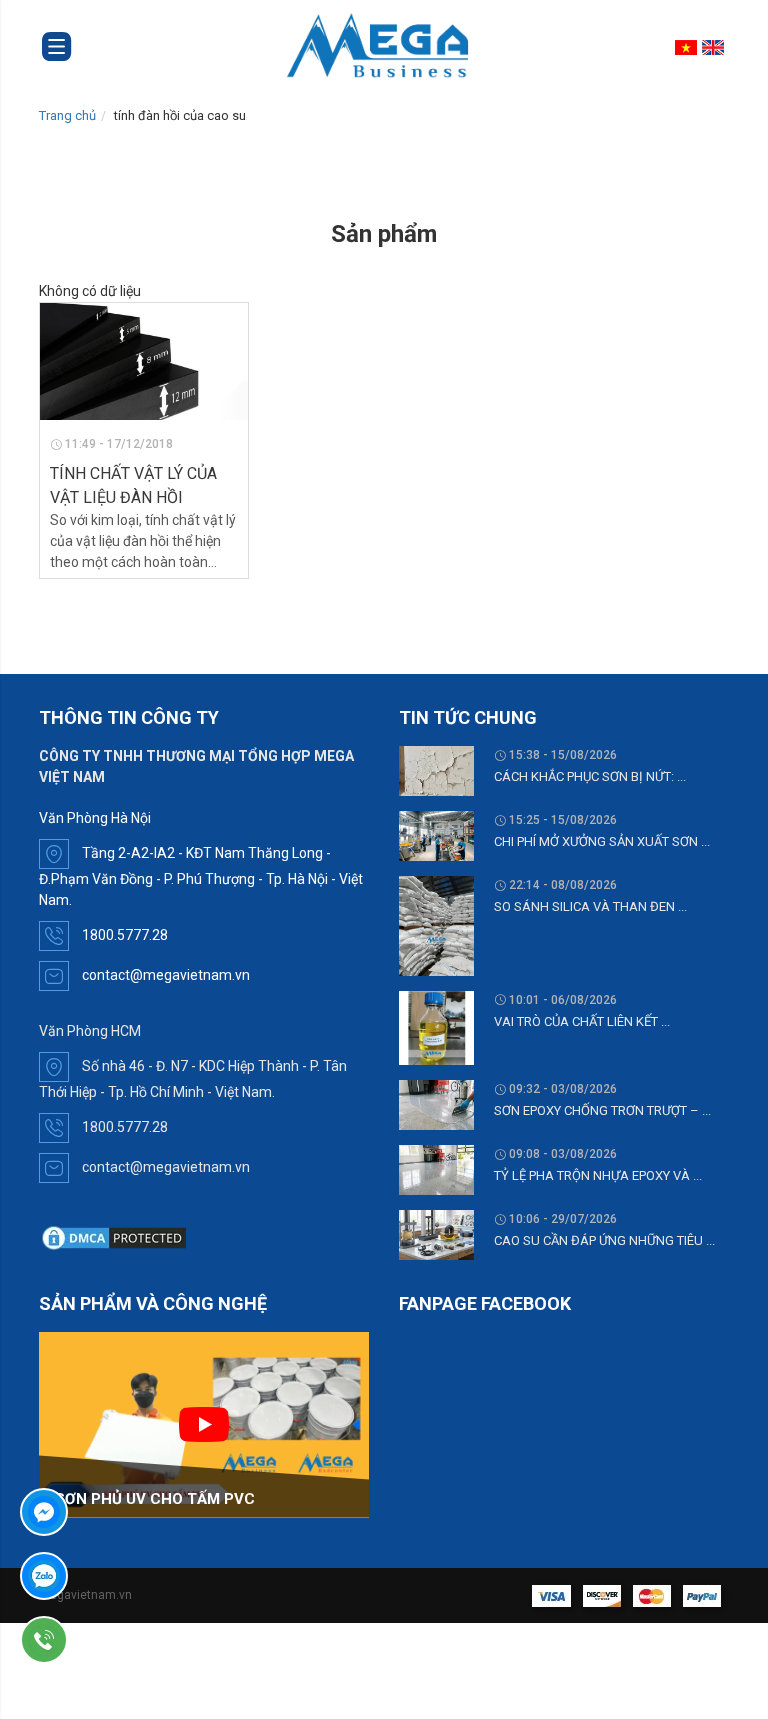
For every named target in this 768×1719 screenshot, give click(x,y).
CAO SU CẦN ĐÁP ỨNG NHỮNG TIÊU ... (604, 1240)
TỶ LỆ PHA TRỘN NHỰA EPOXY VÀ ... (598, 1175)
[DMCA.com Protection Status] (114, 1237)
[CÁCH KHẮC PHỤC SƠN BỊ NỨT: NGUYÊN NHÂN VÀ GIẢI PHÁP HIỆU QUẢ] (436, 770)
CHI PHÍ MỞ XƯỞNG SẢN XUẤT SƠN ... (602, 841)
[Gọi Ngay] (101, 1640)
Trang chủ (67, 115)
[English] (715, 47)
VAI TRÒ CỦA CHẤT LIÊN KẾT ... (582, 1021)
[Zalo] (101, 1576)
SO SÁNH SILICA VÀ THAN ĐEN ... (590, 906)
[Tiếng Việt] (688, 47)
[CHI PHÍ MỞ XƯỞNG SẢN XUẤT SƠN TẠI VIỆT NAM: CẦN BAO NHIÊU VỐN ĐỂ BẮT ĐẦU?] (436, 835)
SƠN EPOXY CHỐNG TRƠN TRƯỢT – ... (602, 1110)
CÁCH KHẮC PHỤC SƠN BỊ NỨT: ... (590, 776)
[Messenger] (101, 1512)
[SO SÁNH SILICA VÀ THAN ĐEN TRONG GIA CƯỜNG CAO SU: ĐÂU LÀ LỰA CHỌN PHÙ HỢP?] (436, 925)
